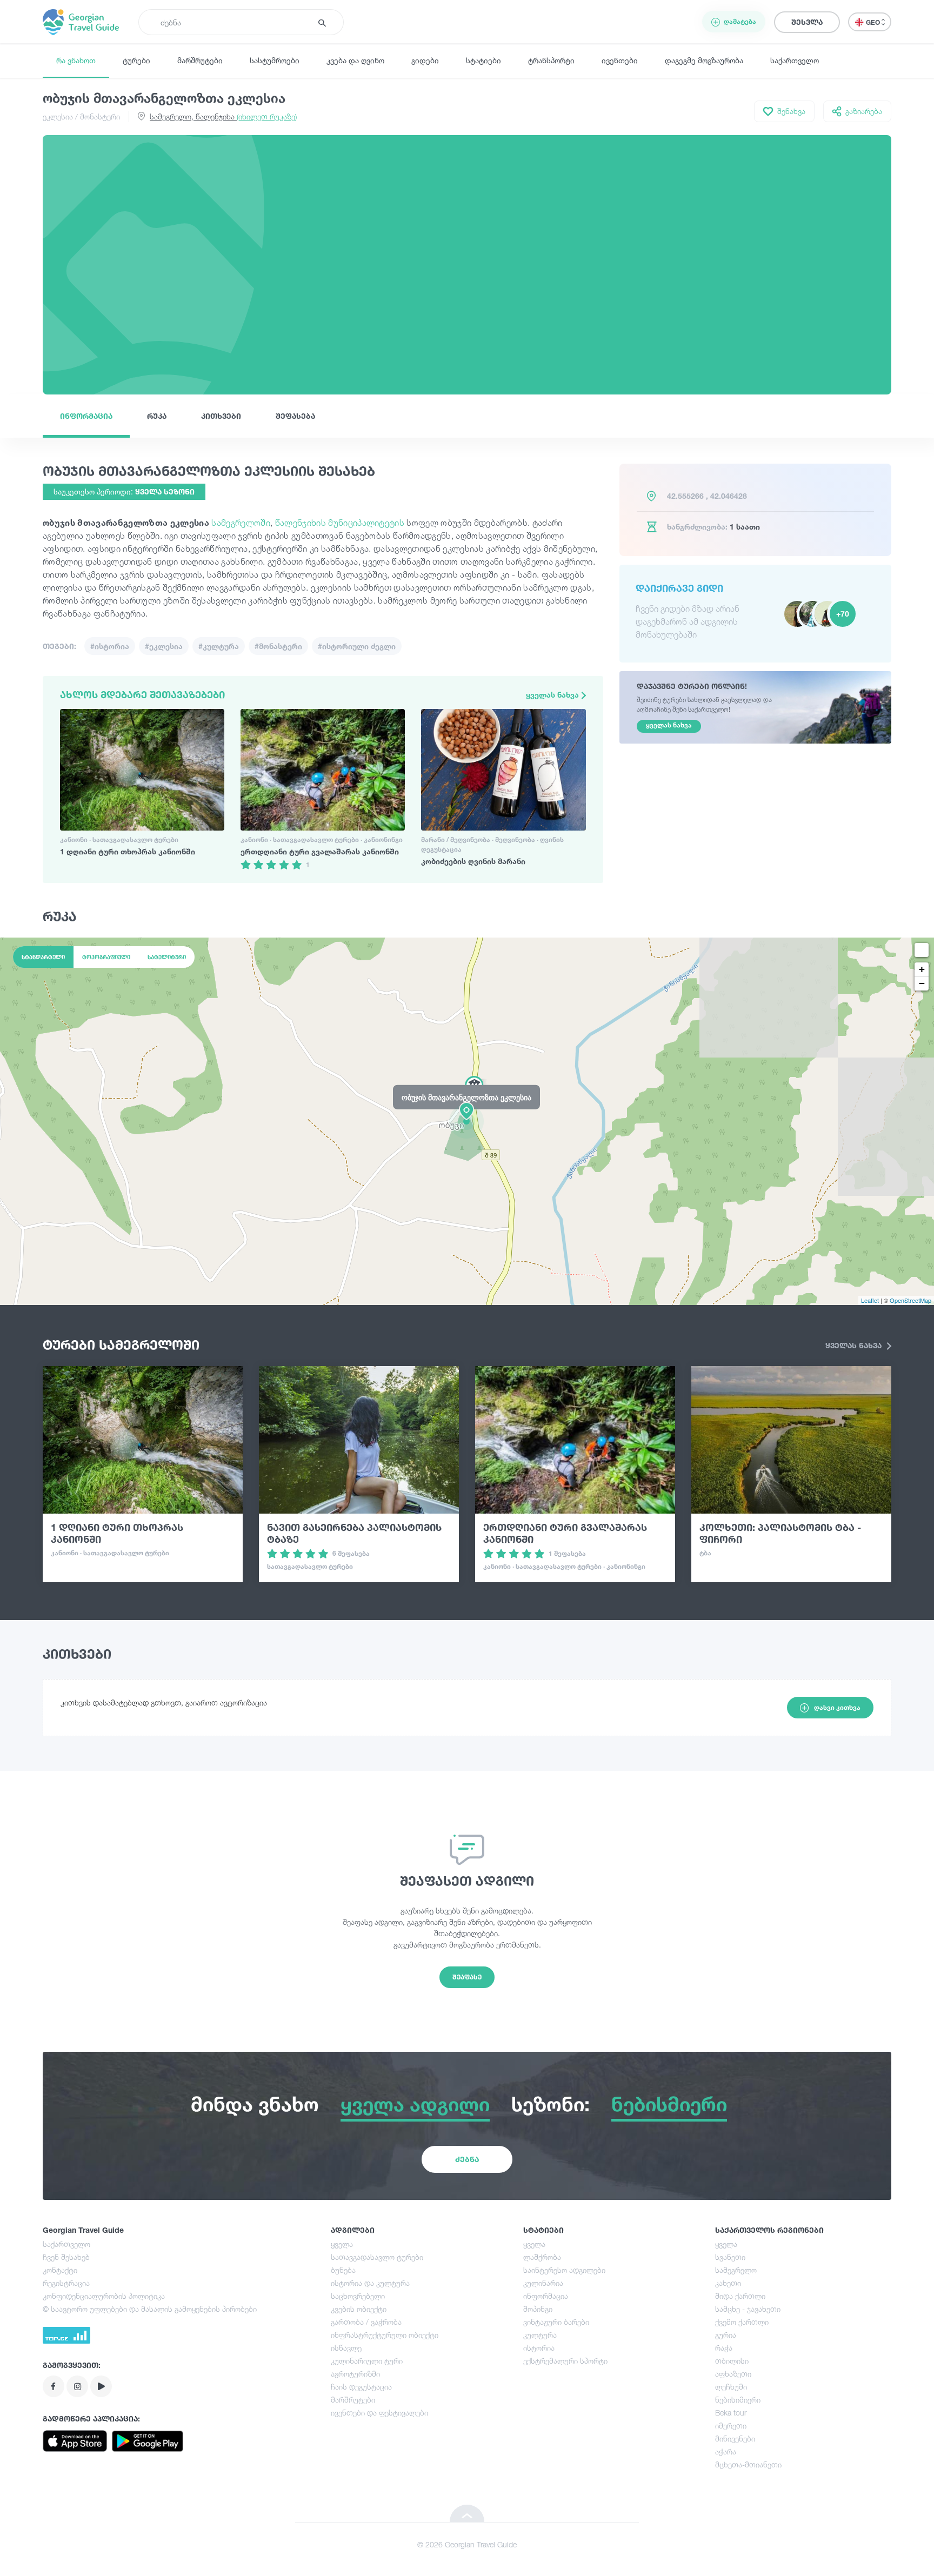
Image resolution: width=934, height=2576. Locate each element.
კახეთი (728, 2283)
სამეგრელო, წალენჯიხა (223, 116)
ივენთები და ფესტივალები (379, 2413)
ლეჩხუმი (731, 2387)
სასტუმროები (275, 60)
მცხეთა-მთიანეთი (748, 2464)
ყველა (342, 2244)
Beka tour (731, 2413)
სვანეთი (730, 2257)
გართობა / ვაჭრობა (366, 2322)
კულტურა (540, 2335)
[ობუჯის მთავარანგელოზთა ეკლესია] (467, 1121)
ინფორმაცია (86, 416)
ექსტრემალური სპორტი (565, 2361)
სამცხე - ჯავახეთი (748, 2309)
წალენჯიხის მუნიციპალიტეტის (340, 523)
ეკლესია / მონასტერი (81, 116)
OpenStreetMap (910, 1300)
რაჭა (724, 2348)
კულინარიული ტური (367, 2361)
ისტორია (539, 2348)
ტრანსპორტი (551, 60)
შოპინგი (538, 2309)
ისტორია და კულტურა (370, 2283)
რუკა (157, 416)
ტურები (136, 60)
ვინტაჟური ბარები (556, 2322)
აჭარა (726, 2451)
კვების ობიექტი (359, 2309)
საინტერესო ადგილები (564, 2270)
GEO (874, 22)
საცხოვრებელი (358, 2296)
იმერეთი (731, 2426)
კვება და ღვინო (355, 60)
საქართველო (795, 60)
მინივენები (735, 2438)
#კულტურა (219, 646)
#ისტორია (110, 646)
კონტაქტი (60, 2270)
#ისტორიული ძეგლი (357, 646)
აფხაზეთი (733, 2374)
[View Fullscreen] (922, 950)
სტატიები (483, 60)
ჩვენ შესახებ (66, 2257)
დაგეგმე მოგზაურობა (704, 60)
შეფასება (295, 416)
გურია (726, 2335)
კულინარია (543, 2283)
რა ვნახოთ (76, 60)
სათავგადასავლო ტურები (377, 2257)
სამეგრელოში (241, 523)
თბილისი (732, 2361)
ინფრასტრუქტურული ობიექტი (385, 2335)
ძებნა (467, 2159)
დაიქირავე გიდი (679, 588)
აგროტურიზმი (355, 2374)
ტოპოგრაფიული (106, 957)
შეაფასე (467, 1977)
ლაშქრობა (542, 2257)
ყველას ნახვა (553, 695)
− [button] (922, 983)
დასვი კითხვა (837, 1707)
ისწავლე (346, 2348)
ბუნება (343, 2270)
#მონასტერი (278, 646)
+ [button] (922, 969)
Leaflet (870, 1300)
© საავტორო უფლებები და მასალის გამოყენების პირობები (150, 2309)
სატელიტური (167, 957)
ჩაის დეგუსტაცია (361, 2387)
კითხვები (221, 416)
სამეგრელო (736, 2270)
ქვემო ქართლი (742, 2322)
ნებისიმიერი (738, 2400)
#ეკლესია (164, 646)
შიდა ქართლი (740, 2296)
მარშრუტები (200, 60)
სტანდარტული (43, 957)
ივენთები (620, 60)
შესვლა (807, 22)
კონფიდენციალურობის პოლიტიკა (104, 2296)
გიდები (425, 60)
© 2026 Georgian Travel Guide (467, 2544)
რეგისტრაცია (66, 2283)
